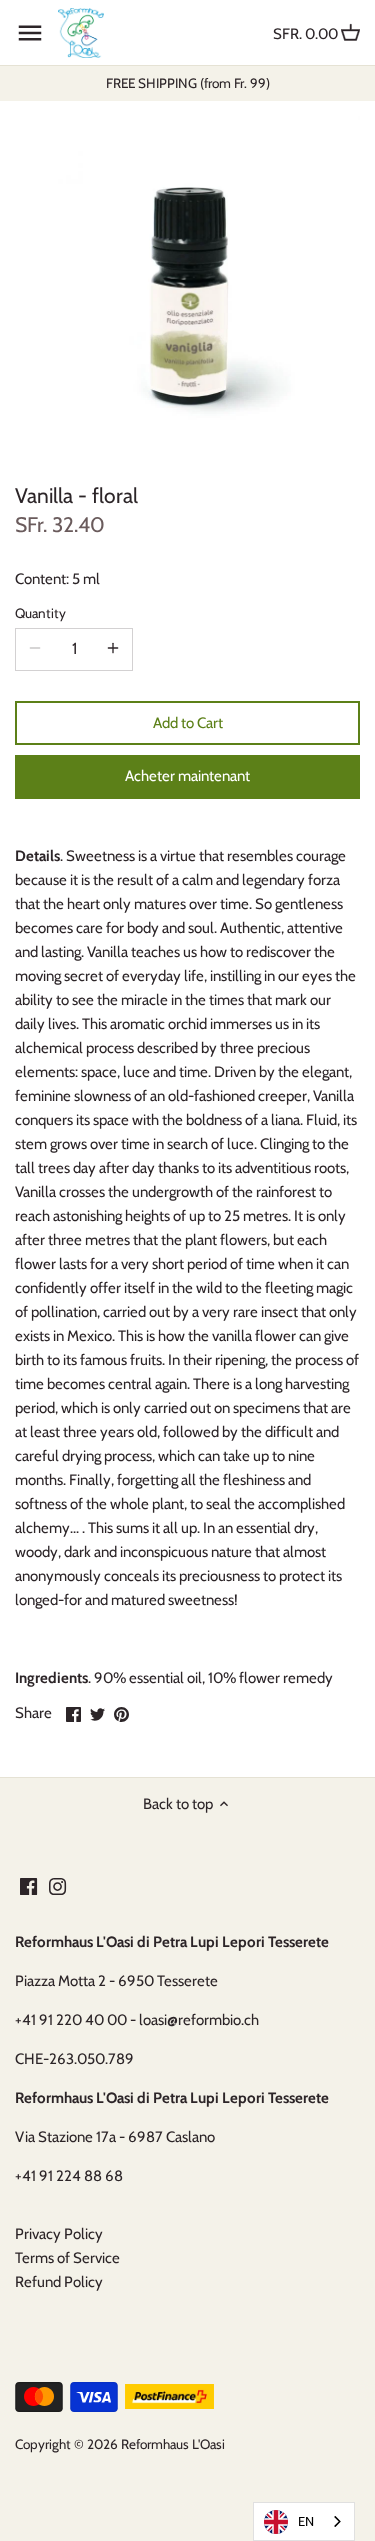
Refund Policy (59, 2282)
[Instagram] (57, 1885)
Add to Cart (188, 723)
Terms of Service (67, 2258)
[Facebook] (28, 1885)
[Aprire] (30, 33)
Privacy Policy (59, 2234)
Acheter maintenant (187, 776)
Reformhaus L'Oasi (173, 2444)
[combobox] (304, 2521)
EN (306, 2521)
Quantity (40, 613)
